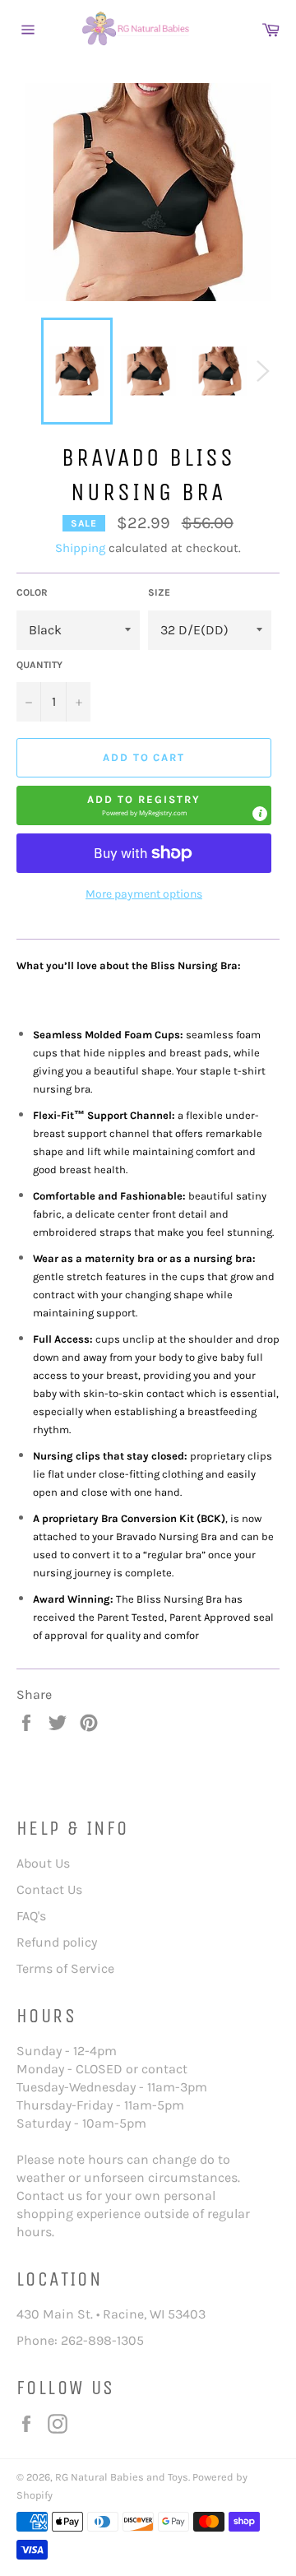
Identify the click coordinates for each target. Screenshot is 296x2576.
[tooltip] (260, 814)
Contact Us (49, 1889)
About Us (43, 1863)
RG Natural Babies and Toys (122, 2477)
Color (32, 592)
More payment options (144, 894)
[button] (144, 805)
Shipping (80, 548)
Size (159, 592)
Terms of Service (65, 1968)
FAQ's (31, 1916)
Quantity (39, 665)
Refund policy (57, 1942)
